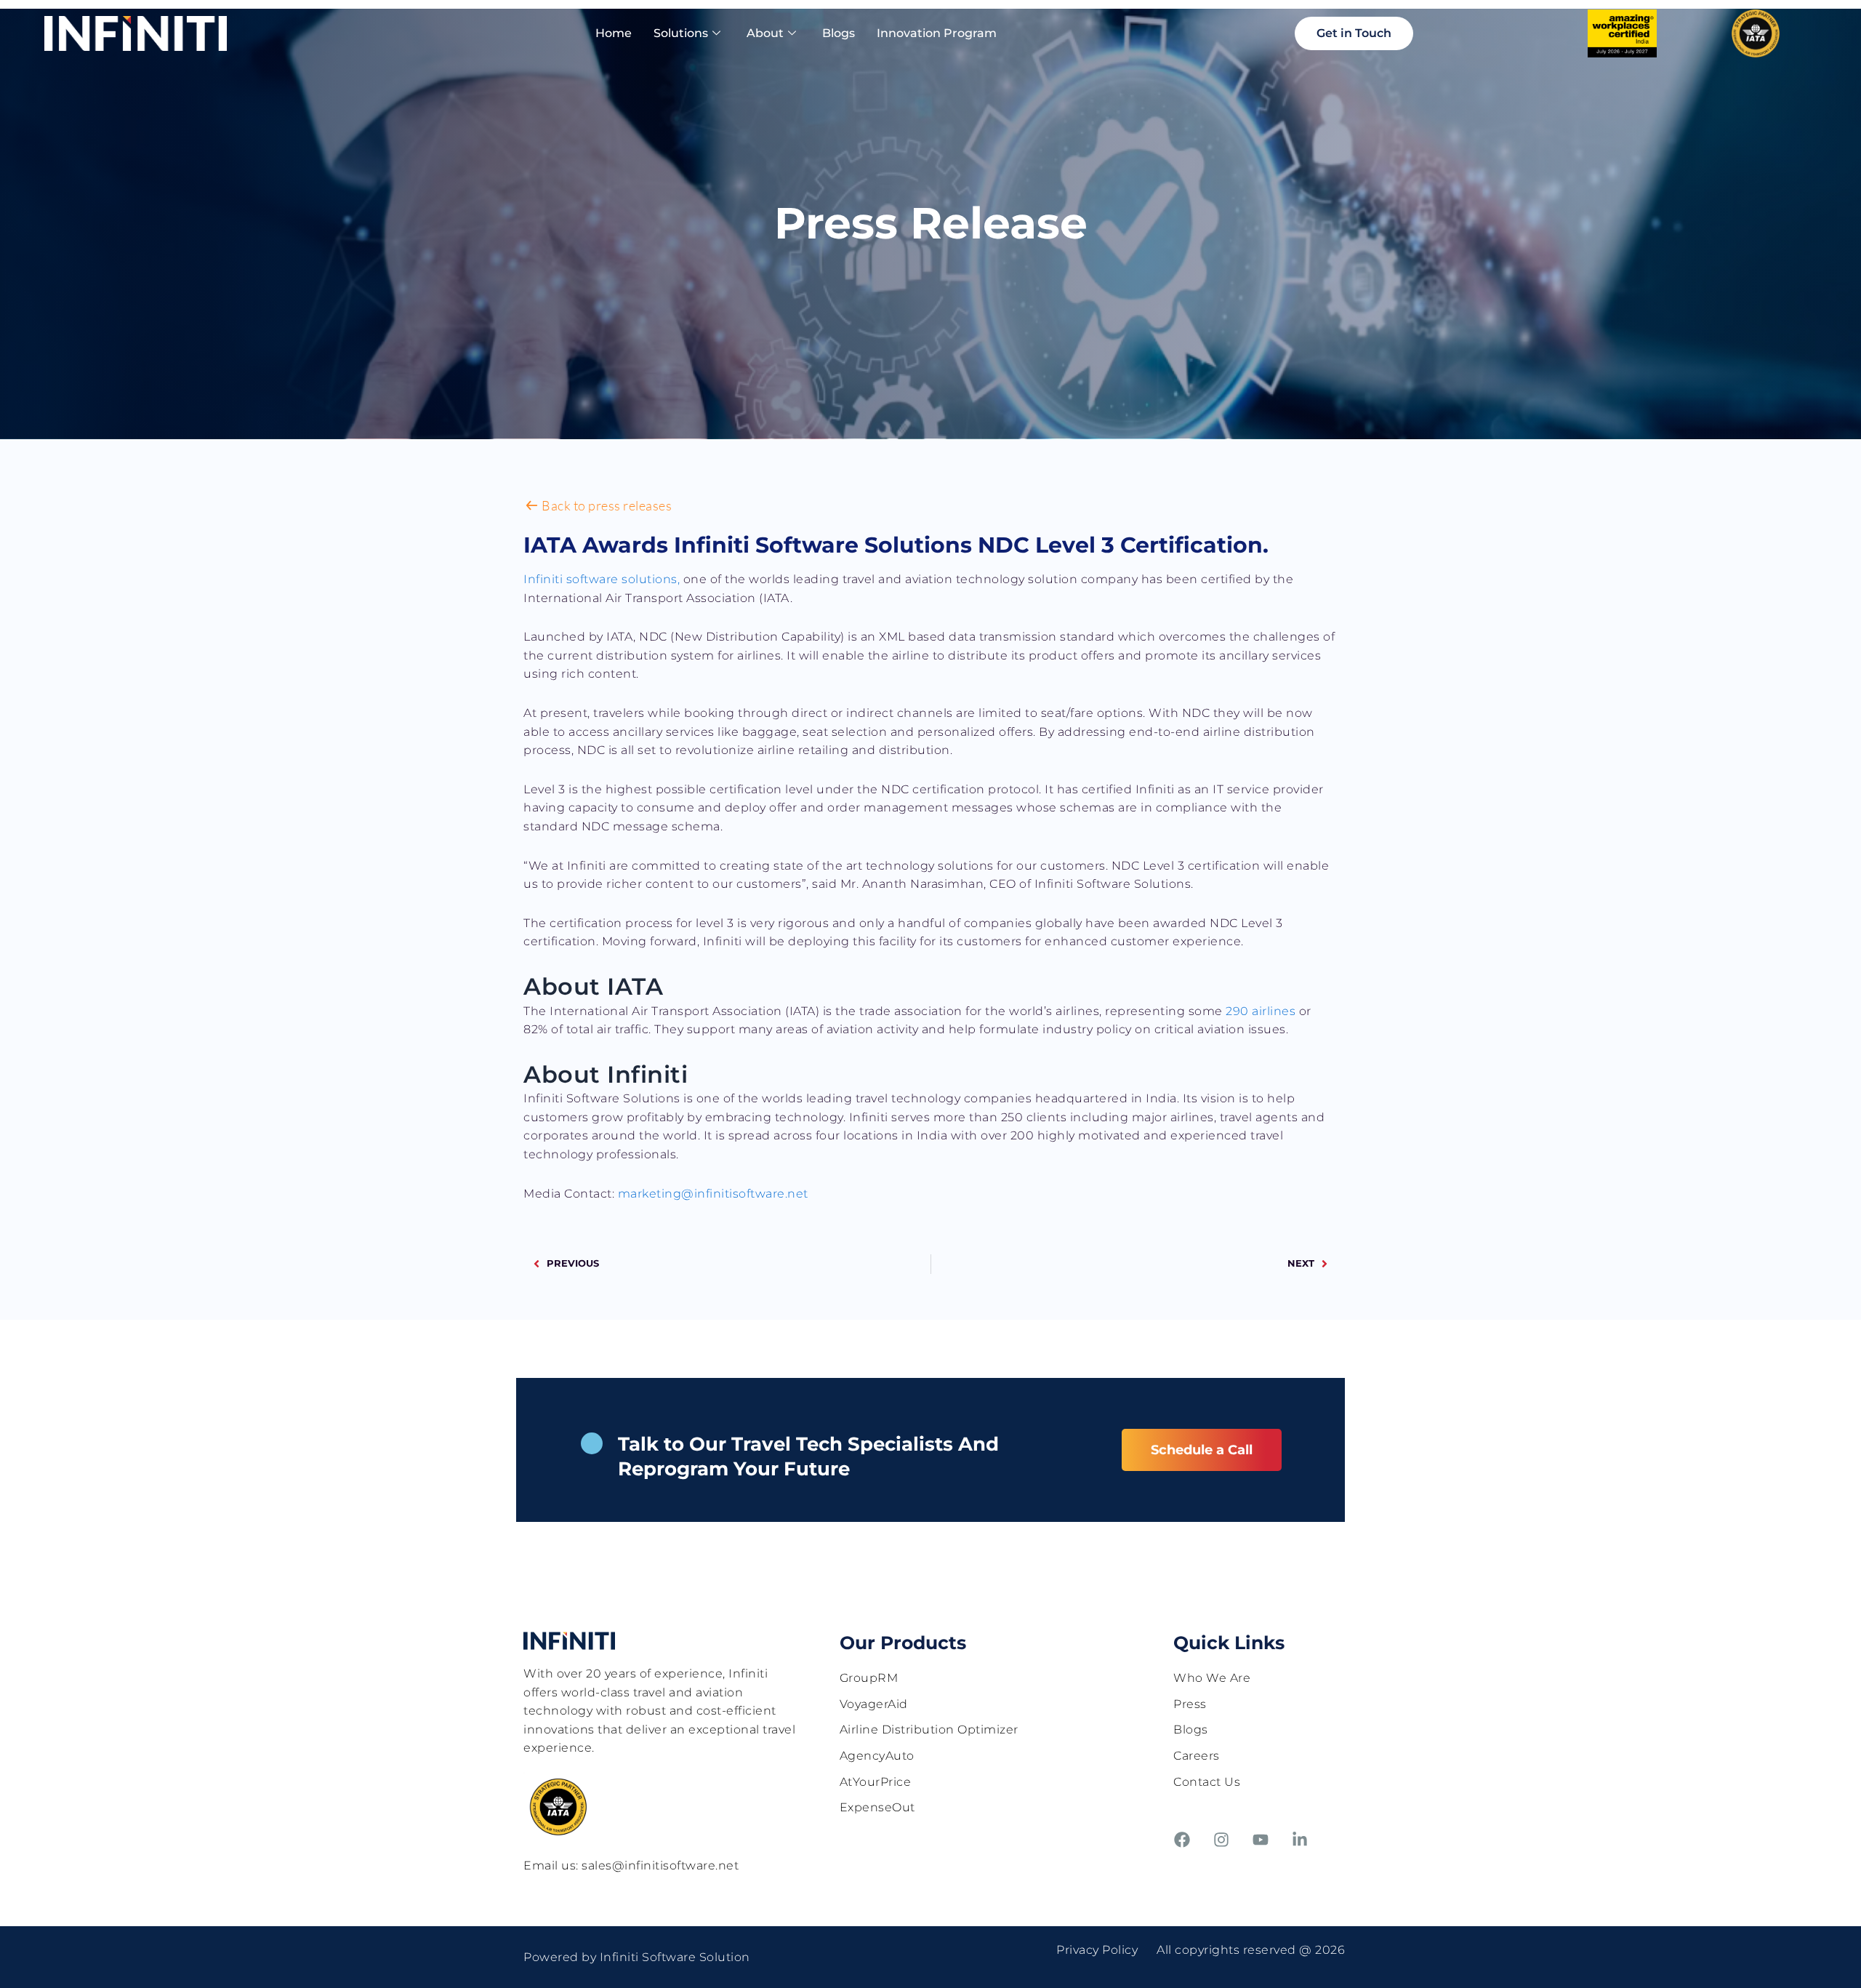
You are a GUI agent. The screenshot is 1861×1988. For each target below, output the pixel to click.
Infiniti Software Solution (675, 1957)
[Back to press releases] (532, 506)
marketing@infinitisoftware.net (713, 1194)
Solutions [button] (681, 33)
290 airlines (1261, 1011)
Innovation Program (937, 33)
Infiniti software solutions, (602, 579)
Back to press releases (607, 505)
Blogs (839, 33)
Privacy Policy (1097, 1950)
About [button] (765, 33)
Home (614, 33)
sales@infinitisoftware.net (660, 1865)
